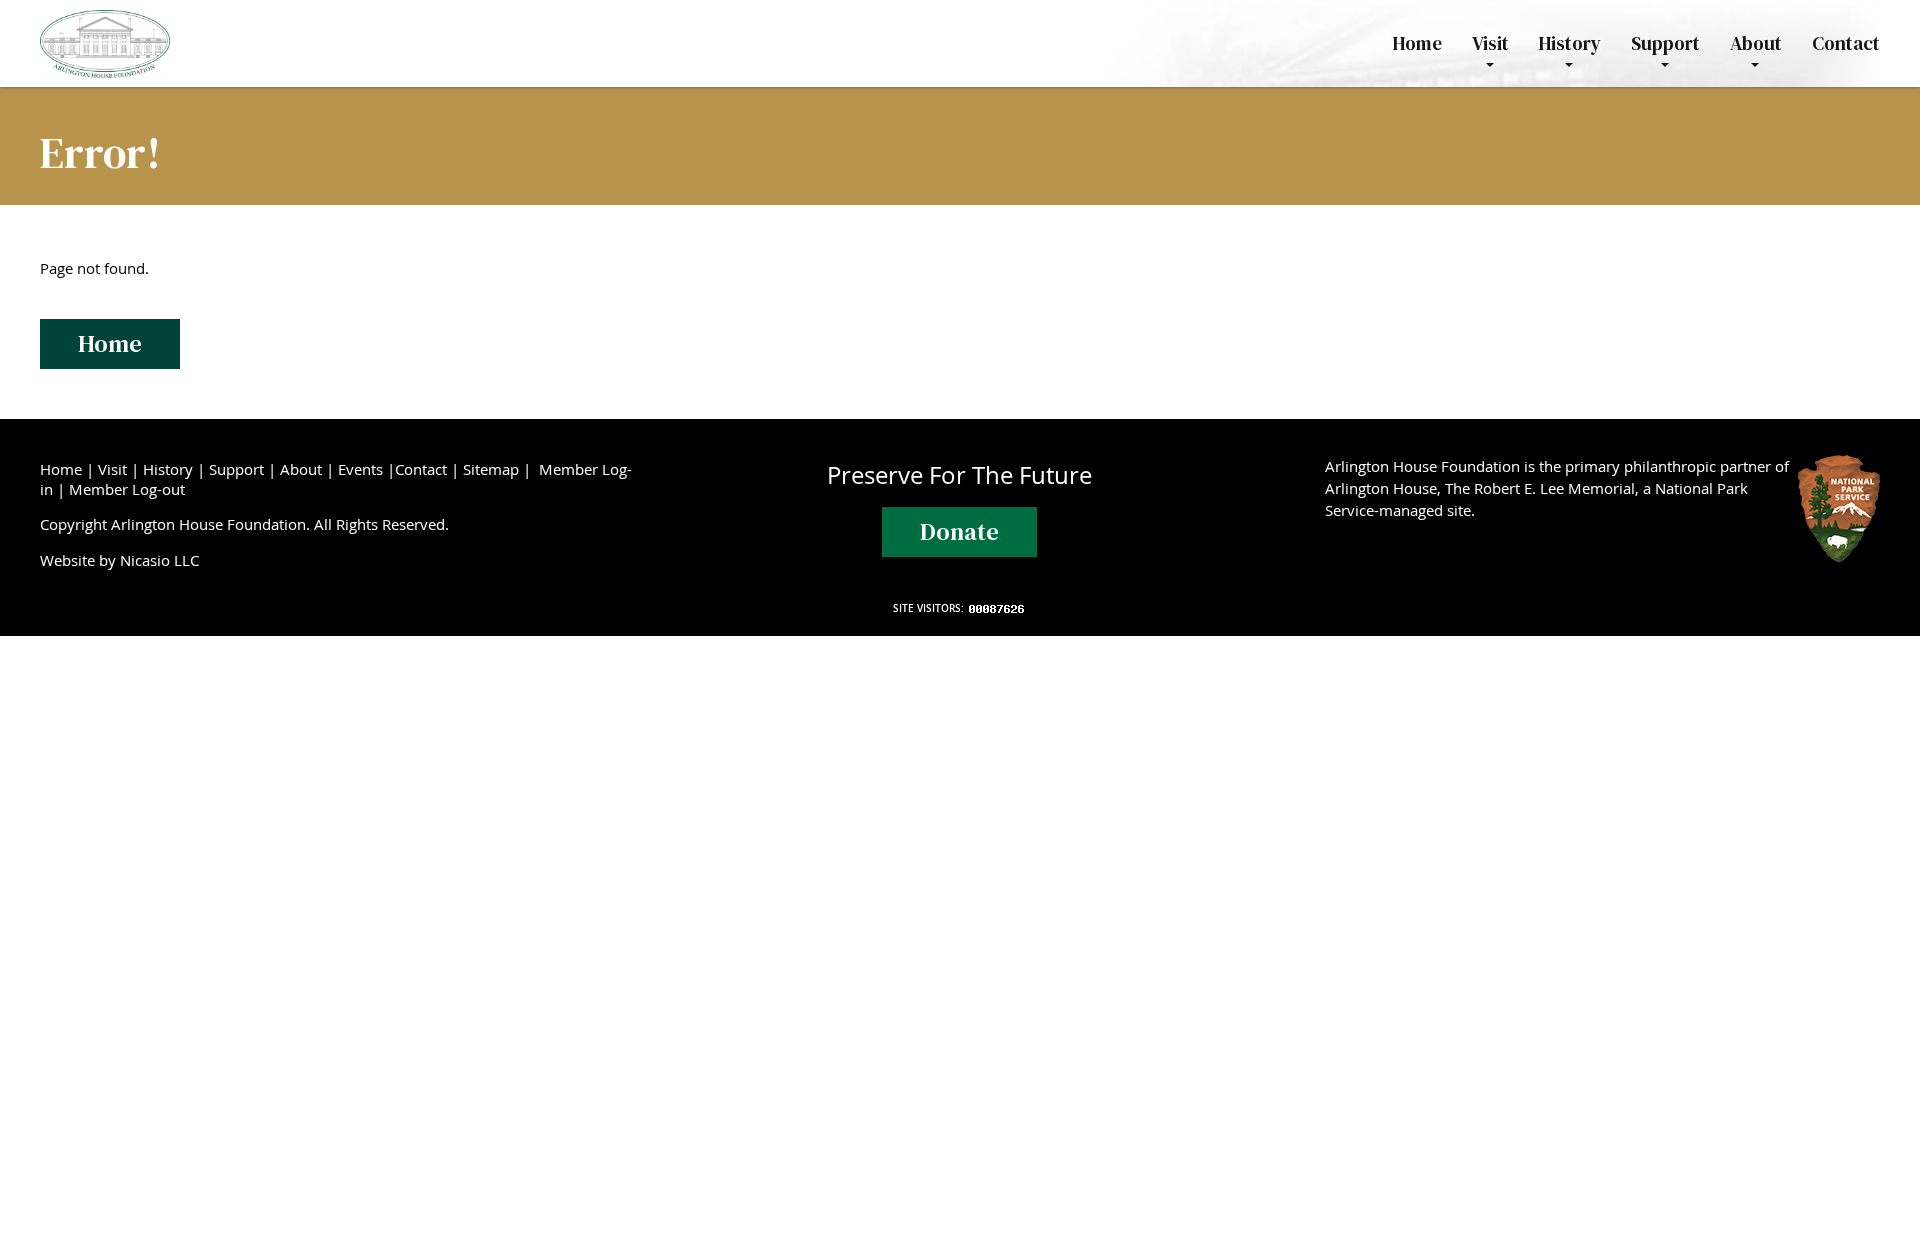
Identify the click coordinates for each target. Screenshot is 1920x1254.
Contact (421, 469)
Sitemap (491, 469)
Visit (112, 469)
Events (360, 469)
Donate (959, 531)
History (168, 469)
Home (110, 343)
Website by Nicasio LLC (123, 560)
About (301, 469)
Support (236, 469)
